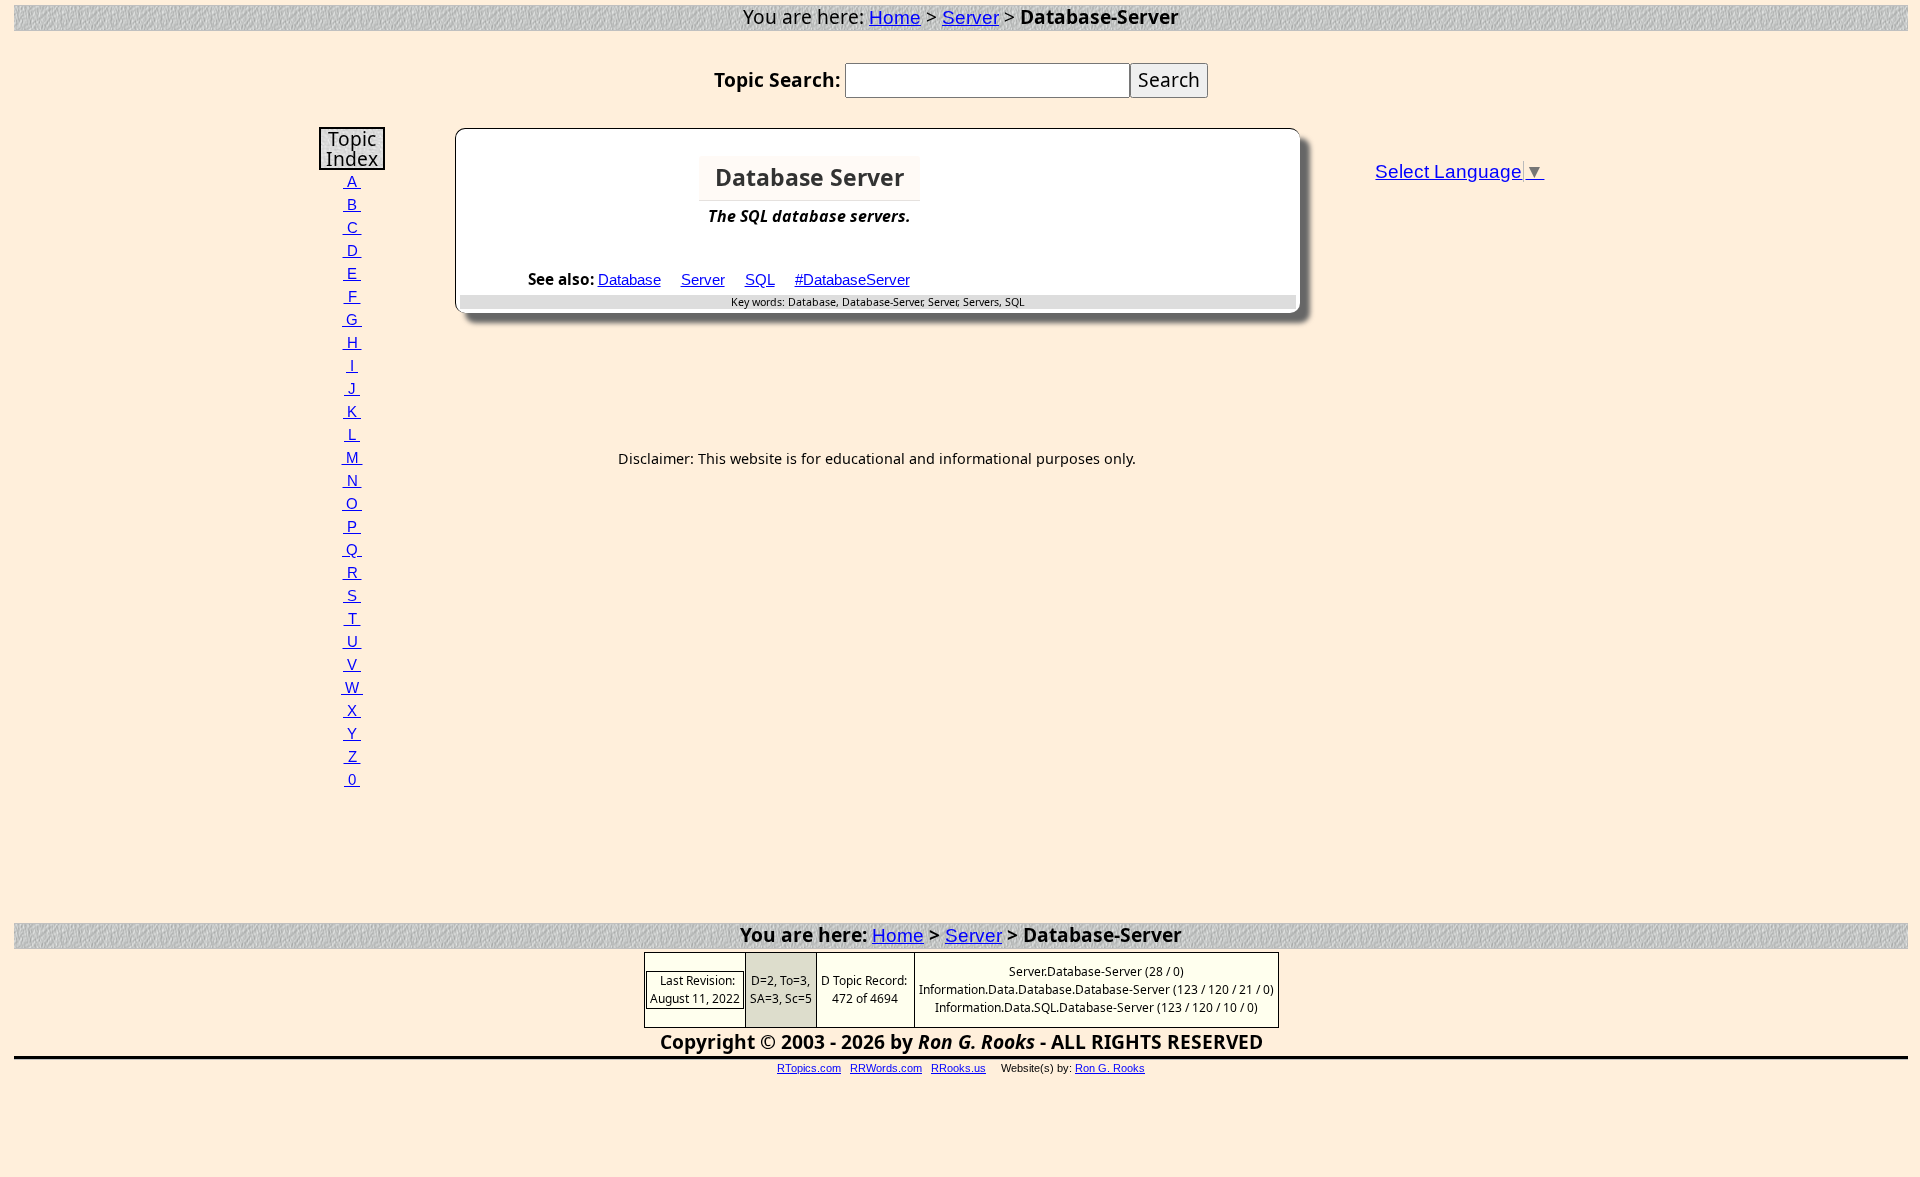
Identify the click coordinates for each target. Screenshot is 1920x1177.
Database (629, 279)
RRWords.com (886, 1068)
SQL (760, 279)
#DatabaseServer (852, 279)
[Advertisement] (1219, 186)
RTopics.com (809, 1068)
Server (970, 17)
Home (895, 17)
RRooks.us (958, 1068)
